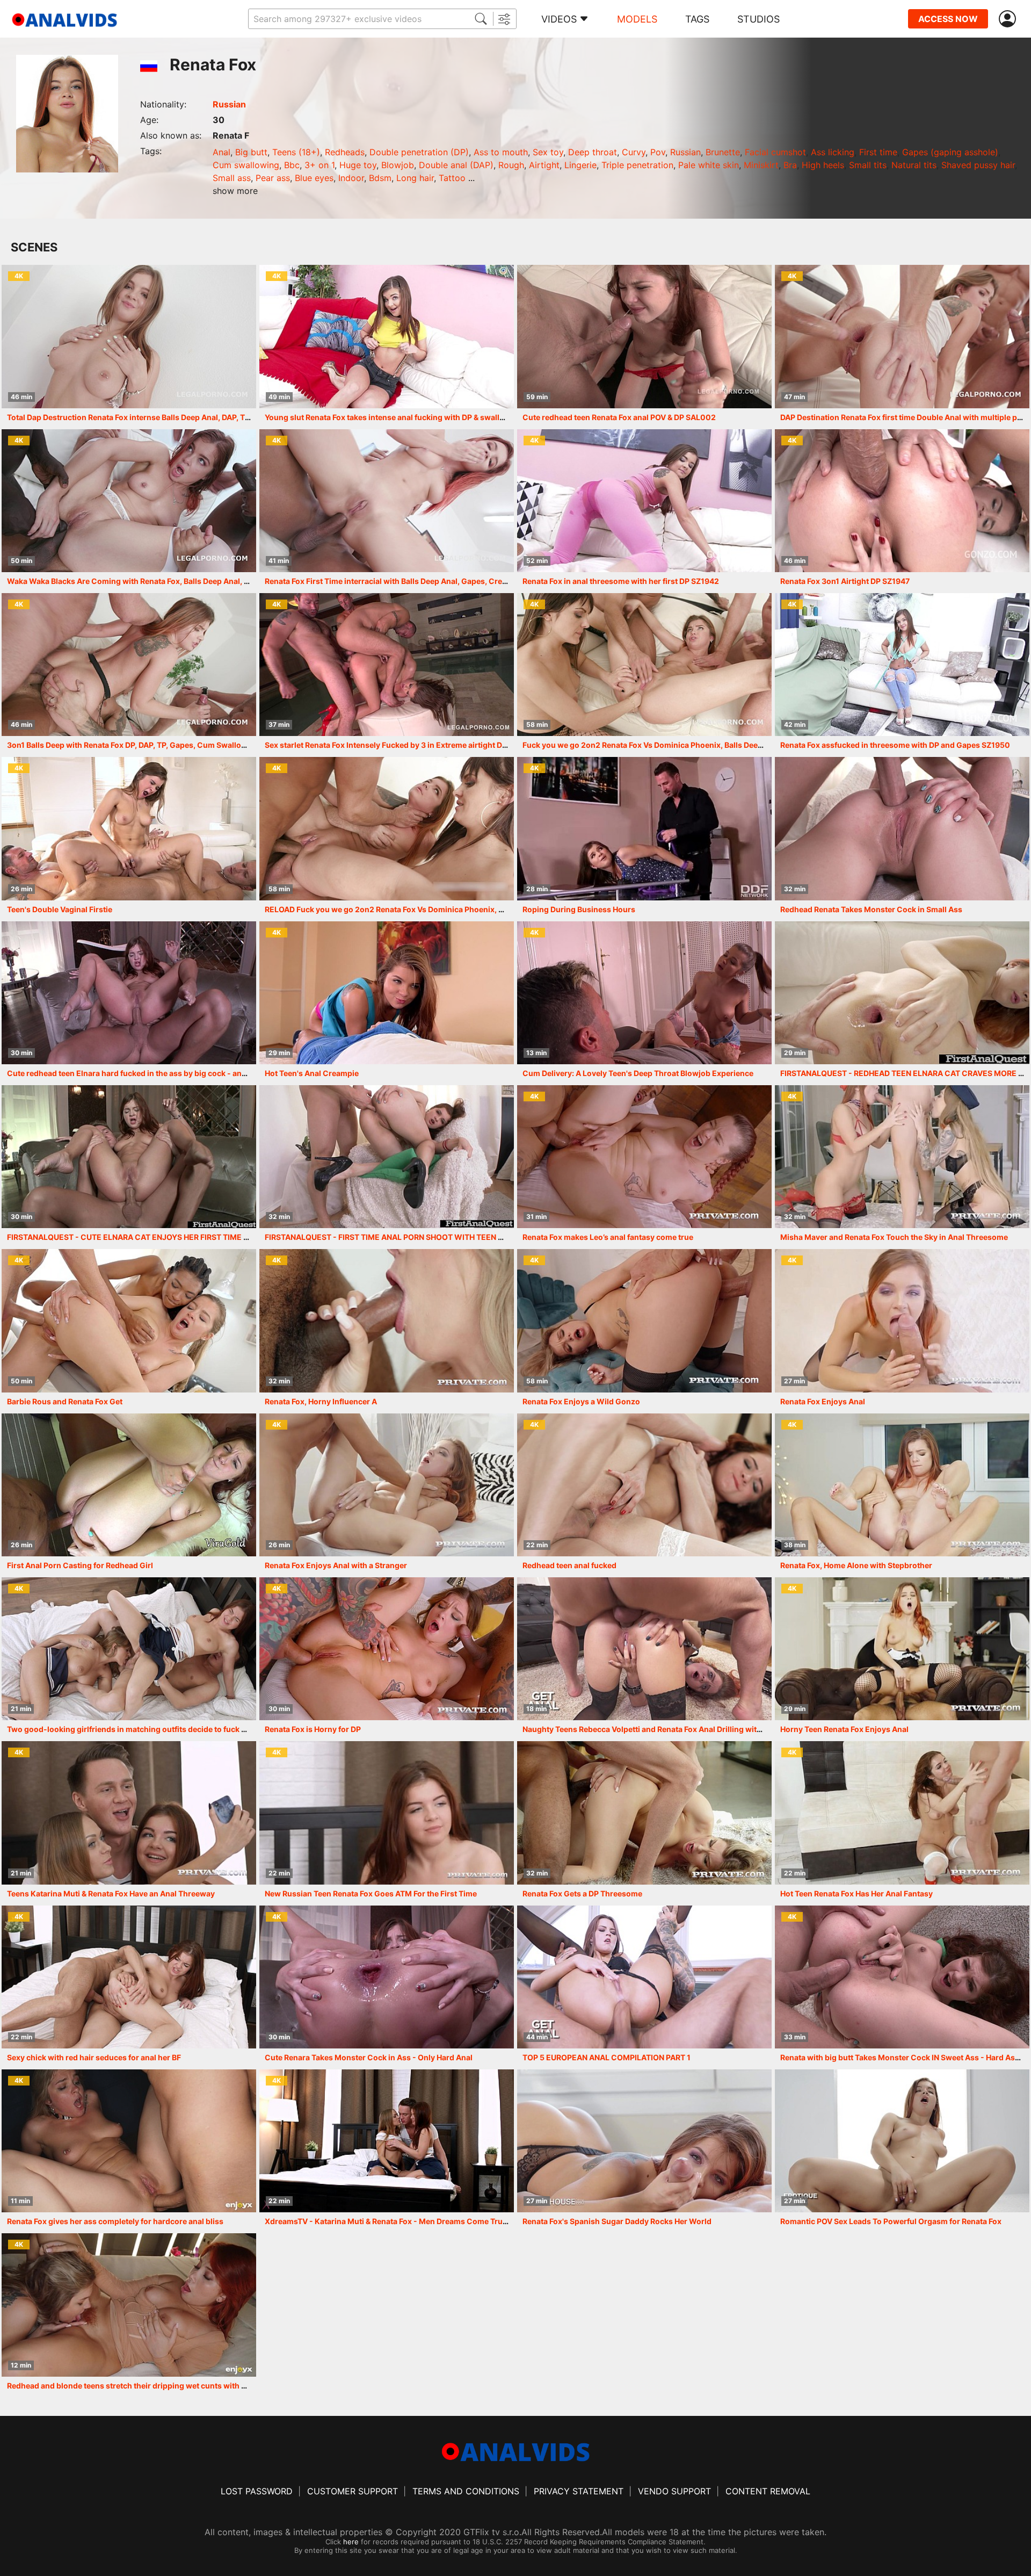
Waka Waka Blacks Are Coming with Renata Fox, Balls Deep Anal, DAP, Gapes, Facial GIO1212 (175, 581)
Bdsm (380, 178)
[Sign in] (1010, 19)
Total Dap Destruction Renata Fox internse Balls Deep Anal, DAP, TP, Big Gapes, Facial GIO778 (176, 417)
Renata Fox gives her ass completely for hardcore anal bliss (115, 2221)
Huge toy (358, 165)
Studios (758, 19)
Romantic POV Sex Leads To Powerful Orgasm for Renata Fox (891, 2221)
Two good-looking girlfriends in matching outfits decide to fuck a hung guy (144, 1729)
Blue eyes (314, 178)
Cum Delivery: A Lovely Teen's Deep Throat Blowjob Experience (638, 1073)
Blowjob (398, 165)
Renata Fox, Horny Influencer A (321, 1401)
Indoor (351, 178)
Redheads (345, 152)
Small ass (232, 178)
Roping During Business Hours (579, 909)
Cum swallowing (246, 165)
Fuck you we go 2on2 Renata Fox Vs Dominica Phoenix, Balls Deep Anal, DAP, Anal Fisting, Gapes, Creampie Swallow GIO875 (749, 745)
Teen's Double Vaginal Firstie (60, 909)
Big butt (251, 152)
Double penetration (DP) (419, 152)
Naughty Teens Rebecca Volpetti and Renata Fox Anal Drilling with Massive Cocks (671, 1729)
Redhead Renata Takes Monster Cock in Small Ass (871, 909)
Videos (559, 19)
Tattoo (452, 178)
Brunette (723, 152)
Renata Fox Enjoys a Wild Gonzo (581, 1401)
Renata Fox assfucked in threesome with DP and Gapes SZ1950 (895, 745)
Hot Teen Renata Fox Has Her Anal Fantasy (856, 1893)
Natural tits (914, 165)
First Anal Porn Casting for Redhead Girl (80, 1565)
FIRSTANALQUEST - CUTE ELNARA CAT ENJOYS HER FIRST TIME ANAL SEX (144, 1237)
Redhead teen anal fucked (569, 1565)
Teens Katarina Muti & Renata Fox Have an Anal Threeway (111, 1893)
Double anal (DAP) (456, 165)
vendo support (674, 2491)
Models (637, 19)
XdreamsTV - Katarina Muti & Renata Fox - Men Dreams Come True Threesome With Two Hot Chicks (447, 2221)
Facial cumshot (775, 152)
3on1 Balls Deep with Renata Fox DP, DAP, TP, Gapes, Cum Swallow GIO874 (142, 745)
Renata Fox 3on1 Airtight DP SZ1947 (845, 581)
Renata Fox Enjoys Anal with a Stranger (336, 1565)
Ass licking (833, 152)
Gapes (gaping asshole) (950, 152)
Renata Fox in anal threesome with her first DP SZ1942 (621, 581)
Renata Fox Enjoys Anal (823, 1401)
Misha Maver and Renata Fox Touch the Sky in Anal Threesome (894, 1237)
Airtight (544, 165)
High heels (823, 165)
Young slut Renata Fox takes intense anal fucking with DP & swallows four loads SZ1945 (424, 417)
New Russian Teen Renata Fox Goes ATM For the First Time (371, 1893)
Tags (697, 19)
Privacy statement (579, 2491)
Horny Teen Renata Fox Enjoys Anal (844, 1729)
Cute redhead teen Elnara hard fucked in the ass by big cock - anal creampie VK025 (159, 1073)
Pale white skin (709, 165)
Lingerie (580, 165)
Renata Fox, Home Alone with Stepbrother (856, 1565)
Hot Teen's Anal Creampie (312, 1073)
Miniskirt (761, 165)
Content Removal (768, 2491)
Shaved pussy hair (978, 165)
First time (878, 152)
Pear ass (273, 178)
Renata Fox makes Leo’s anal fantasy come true (608, 1237)
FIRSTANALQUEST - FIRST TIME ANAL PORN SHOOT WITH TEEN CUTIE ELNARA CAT (417, 1237)
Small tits (868, 165)
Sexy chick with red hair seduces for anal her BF (94, 2057)
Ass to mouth (501, 152)
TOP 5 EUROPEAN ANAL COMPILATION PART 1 (607, 2057)
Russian (229, 104)
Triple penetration (637, 165)
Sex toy (548, 152)
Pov (658, 152)
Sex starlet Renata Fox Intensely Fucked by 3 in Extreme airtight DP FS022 (399, 745)
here (351, 2542)
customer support (353, 2491)
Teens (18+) (296, 152)
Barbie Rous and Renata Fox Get (65, 1401)
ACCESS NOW (948, 19)
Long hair (415, 178)
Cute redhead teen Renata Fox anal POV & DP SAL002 (619, 417)
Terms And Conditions (466, 2491)
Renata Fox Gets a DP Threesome (582, 1893)
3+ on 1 (320, 165)
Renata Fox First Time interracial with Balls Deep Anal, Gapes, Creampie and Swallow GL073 (432, 581)
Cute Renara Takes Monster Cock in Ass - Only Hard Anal (369, 2057)
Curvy (634, 152)
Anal (222, 152)
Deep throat (593, 152)
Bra (790, 165)
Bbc (292, 165)
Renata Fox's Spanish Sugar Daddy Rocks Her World (617, 2221)
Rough (511, 165)
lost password (257, 2491)
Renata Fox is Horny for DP (313, 1729)
